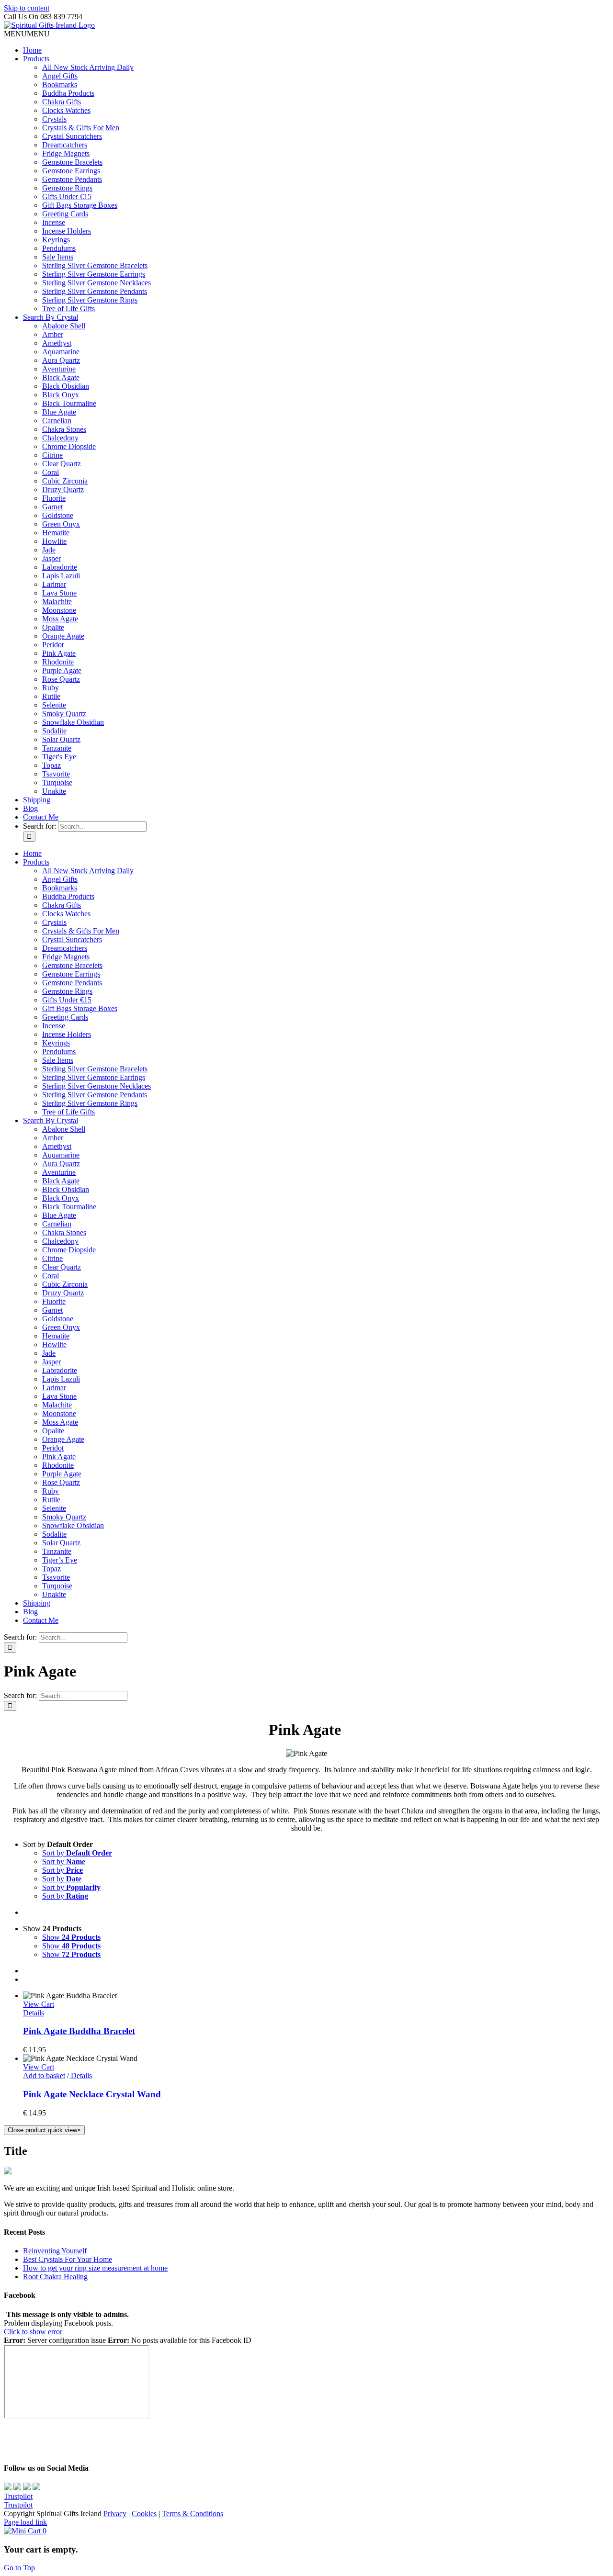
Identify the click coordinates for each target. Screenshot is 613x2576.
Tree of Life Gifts (68, 309)
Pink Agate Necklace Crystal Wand (92, 2094)
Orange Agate (63, 636)
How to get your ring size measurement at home (95, 2268)
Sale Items (58, 257)
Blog (30, 808)
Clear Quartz (62, 464)
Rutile (51, 696)
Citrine (52, 455)
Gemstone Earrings (71, 171)
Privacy (115, 2514)
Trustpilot (18, 2496)
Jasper (51, 558)
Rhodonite (58, 662)
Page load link (25, 2522)
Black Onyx (61, 395)
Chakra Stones (64, 429)
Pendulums (59, 248)
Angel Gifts (60, 76)
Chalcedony (60, 438)
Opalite (53, 627)
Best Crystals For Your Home (68, 2259)
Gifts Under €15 (67, 197)
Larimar (54, 584)
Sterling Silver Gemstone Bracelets (95, 265)
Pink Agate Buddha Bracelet (79, 2031)
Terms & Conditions (193, 2514)
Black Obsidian (66, 386)
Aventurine (59, 369)
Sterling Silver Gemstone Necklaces (96, 283)
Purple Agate (62, 670)
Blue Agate (59, 412)
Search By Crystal (51, 317)
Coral (51, 472)
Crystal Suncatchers (72, 136)
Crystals (54, 119)
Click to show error (33, 2332)
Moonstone (59, 610)
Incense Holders (67, 231)
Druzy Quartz (63, 489)
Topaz (51, 765)
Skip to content (27, 8)
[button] (27, 34)
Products (36, 59)
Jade (49, 550)
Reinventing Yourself (55, 2251)
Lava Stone (59, 593)
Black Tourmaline (69, 403)
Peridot (53, 645)
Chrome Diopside (69, 446)
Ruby (51, 688)
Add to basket (44, 2075)
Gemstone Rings (67, 188)
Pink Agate (59, 653)
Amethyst (57, 343)
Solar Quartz (61, 739)
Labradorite (60, 567)
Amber (53, 334)
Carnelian (57, 421)
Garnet (52, 507)
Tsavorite (56, 774)
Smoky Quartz (64, 714)
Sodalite (54, 731)
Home (32, 50)
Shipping (37, 800)
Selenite (54, 705)
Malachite (57, 602)
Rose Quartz (61, 679)
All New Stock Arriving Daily (88, 67)
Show (71, 1937)
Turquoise (57, 782)
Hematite (56, 533)
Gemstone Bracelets (72, 162)
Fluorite (54, 498)
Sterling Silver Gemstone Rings (90, 300)
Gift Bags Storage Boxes (80, 205)
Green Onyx (61, 524)
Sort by (77, 1853)
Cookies (144, 2514)
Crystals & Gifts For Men (81, 128)
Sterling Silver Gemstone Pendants (95, 291)
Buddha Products (68, 93)
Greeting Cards (65, 214)
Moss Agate (60, 619)
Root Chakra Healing (55, 2277)
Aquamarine (61, 352)
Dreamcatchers (65, 145)
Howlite (54, 541)
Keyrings (56, 240)
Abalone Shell (64, 326)
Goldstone (58, 515)
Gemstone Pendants (72, 179)
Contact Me (41, 817)
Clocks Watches (66, 110)
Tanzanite (57, 748)
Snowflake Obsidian (73, 722)
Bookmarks (60, 84)
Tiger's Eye (59, 757)
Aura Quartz (61, 360)
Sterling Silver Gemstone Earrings (94, 274)
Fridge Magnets (66, 153)
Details (34, 2013)
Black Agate (61, 377)
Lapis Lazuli (61, 576)
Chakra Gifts (62, 102)
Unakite (54, 791)
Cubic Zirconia (65, 481)
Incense (54, 222)
